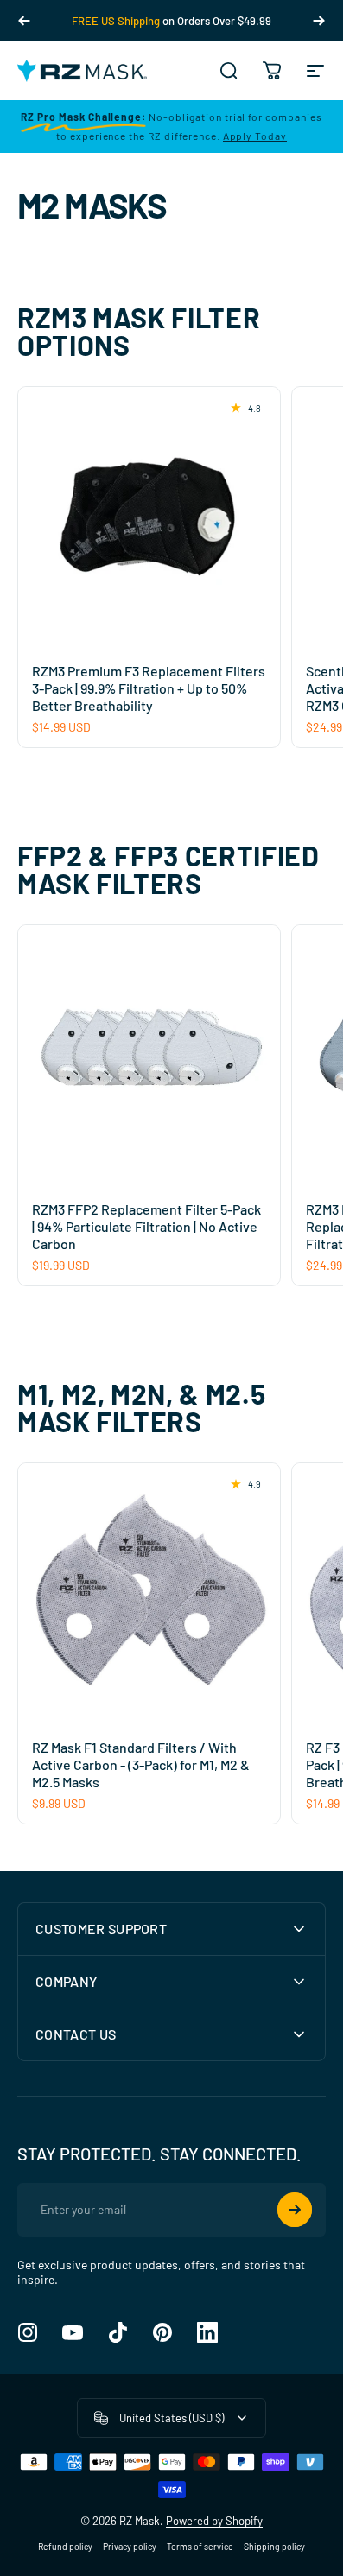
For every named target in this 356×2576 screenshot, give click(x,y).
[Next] (319, 21)
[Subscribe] (295, 2210)
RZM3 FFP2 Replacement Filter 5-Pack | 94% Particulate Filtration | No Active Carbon (146, 1226)
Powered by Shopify (214, 2521)
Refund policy (65, 2547)
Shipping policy (274, 2547)
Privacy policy (130, 2547)
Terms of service (200, 2547)
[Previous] (24, 21)
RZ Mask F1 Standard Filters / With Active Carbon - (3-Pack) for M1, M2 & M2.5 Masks (141, 1764)
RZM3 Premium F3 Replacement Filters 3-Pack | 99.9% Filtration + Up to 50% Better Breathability (149, 688)
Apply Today (255, 136)
